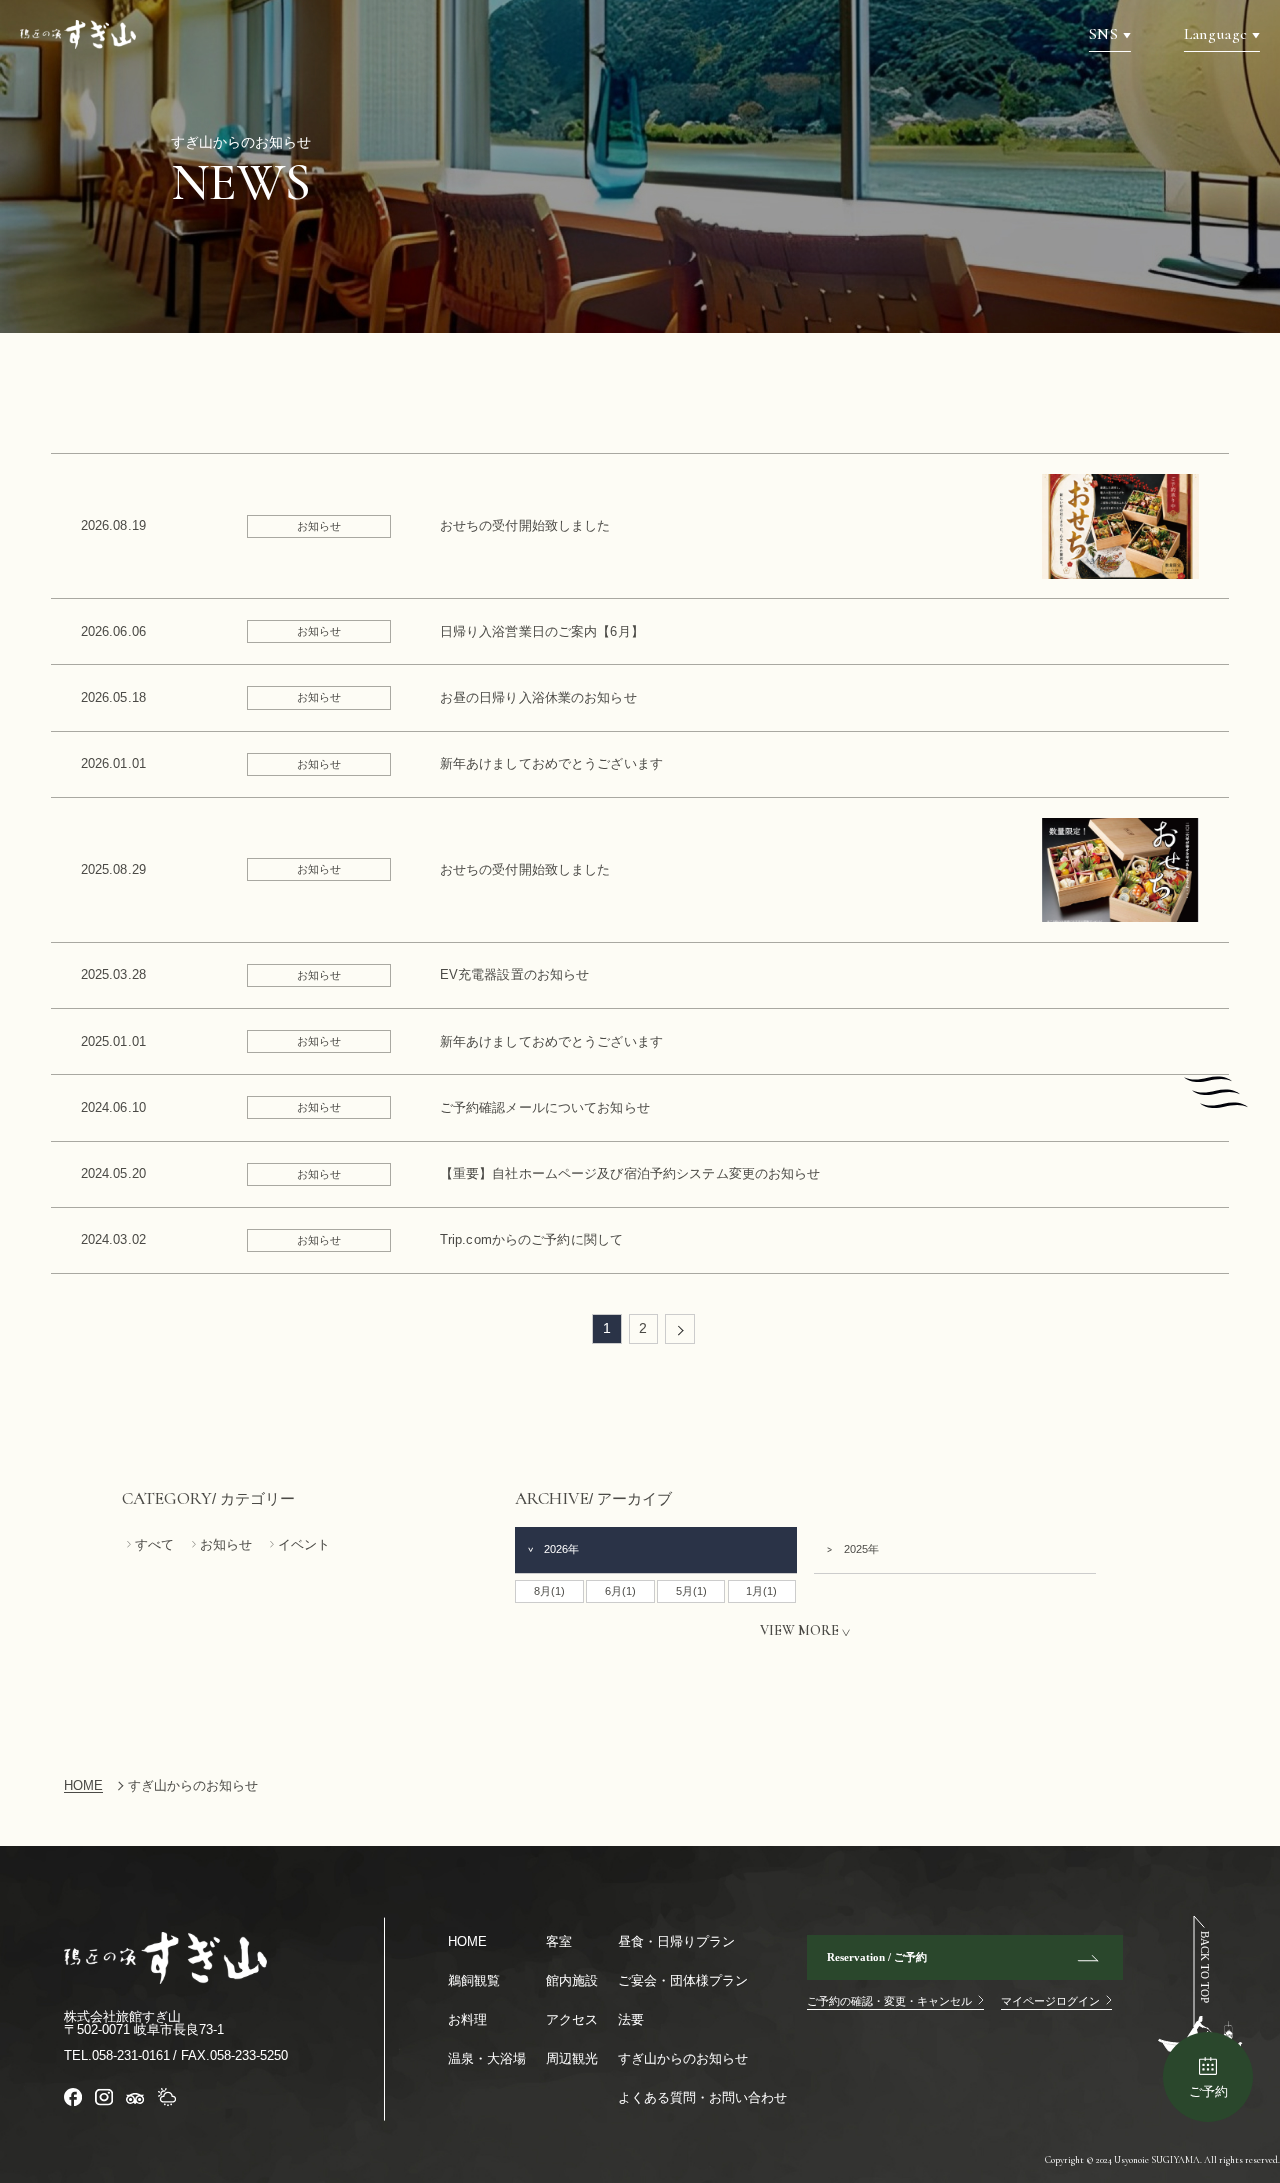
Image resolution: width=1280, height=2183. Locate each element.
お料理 (467, 2019)
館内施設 (572, 1980)
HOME (467, 1941)
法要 (631, 2019)
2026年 (561, 1549)
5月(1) (691, 1591)
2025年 (861, 1549)
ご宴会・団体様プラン (683, 1980)
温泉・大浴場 (487, 2058)
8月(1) (549, 1591)
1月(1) (761, 1591)
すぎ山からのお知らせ (683, 2058)
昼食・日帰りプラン (676, 1941)
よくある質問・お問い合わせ (702, 2097)
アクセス (572, 2019)
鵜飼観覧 (474, 1980)
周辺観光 (572, 2058)
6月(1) (620, 1591)
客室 (559, 1941)
